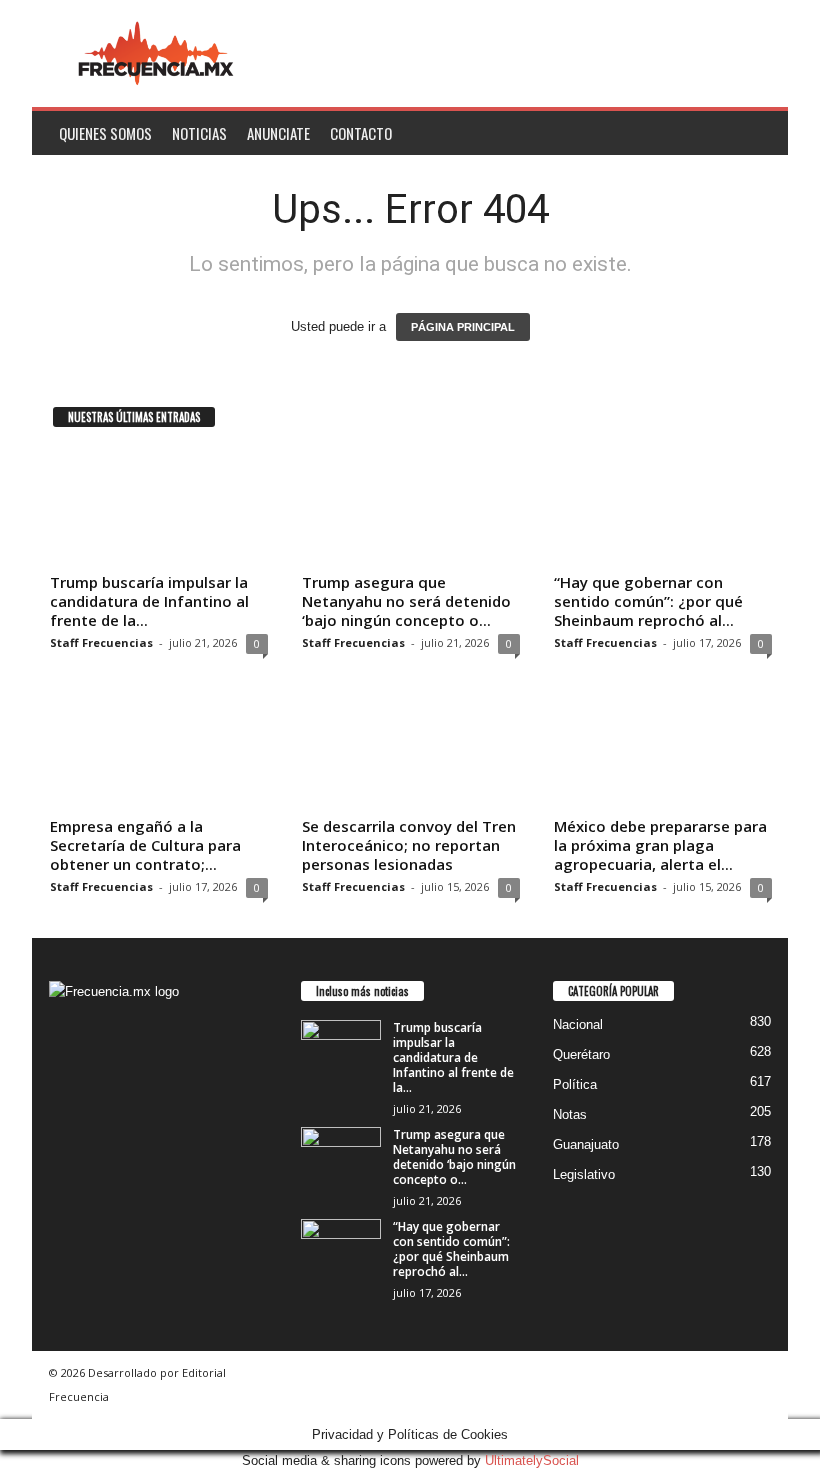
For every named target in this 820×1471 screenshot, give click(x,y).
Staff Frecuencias (101, 642)
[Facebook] (69, 1127)
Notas (570, 1114)
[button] (758, 133)
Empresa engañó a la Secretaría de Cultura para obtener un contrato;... (145, 845)
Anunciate (278, 133)
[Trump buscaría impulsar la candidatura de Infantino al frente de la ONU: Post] (159, 507)
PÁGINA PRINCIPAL (463, 327)
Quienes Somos (105, 133)
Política (575, 1084)
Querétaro (581, 1054)
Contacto (361, 133)
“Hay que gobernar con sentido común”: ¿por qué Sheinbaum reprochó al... (648, 601)
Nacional (578, 1024)
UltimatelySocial (532, 1460)
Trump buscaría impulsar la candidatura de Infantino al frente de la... (149, 601)
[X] (108, 1127)
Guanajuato (586, 1144)
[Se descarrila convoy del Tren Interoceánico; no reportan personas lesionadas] (411, 751)
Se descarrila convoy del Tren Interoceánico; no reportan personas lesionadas (409, 845)
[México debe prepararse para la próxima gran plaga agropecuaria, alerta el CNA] (663, 751)
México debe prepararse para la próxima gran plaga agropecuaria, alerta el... (660, 845)
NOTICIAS (199, 133)
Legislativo (584, 1174)
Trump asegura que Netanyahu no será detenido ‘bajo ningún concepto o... (406, 601)
